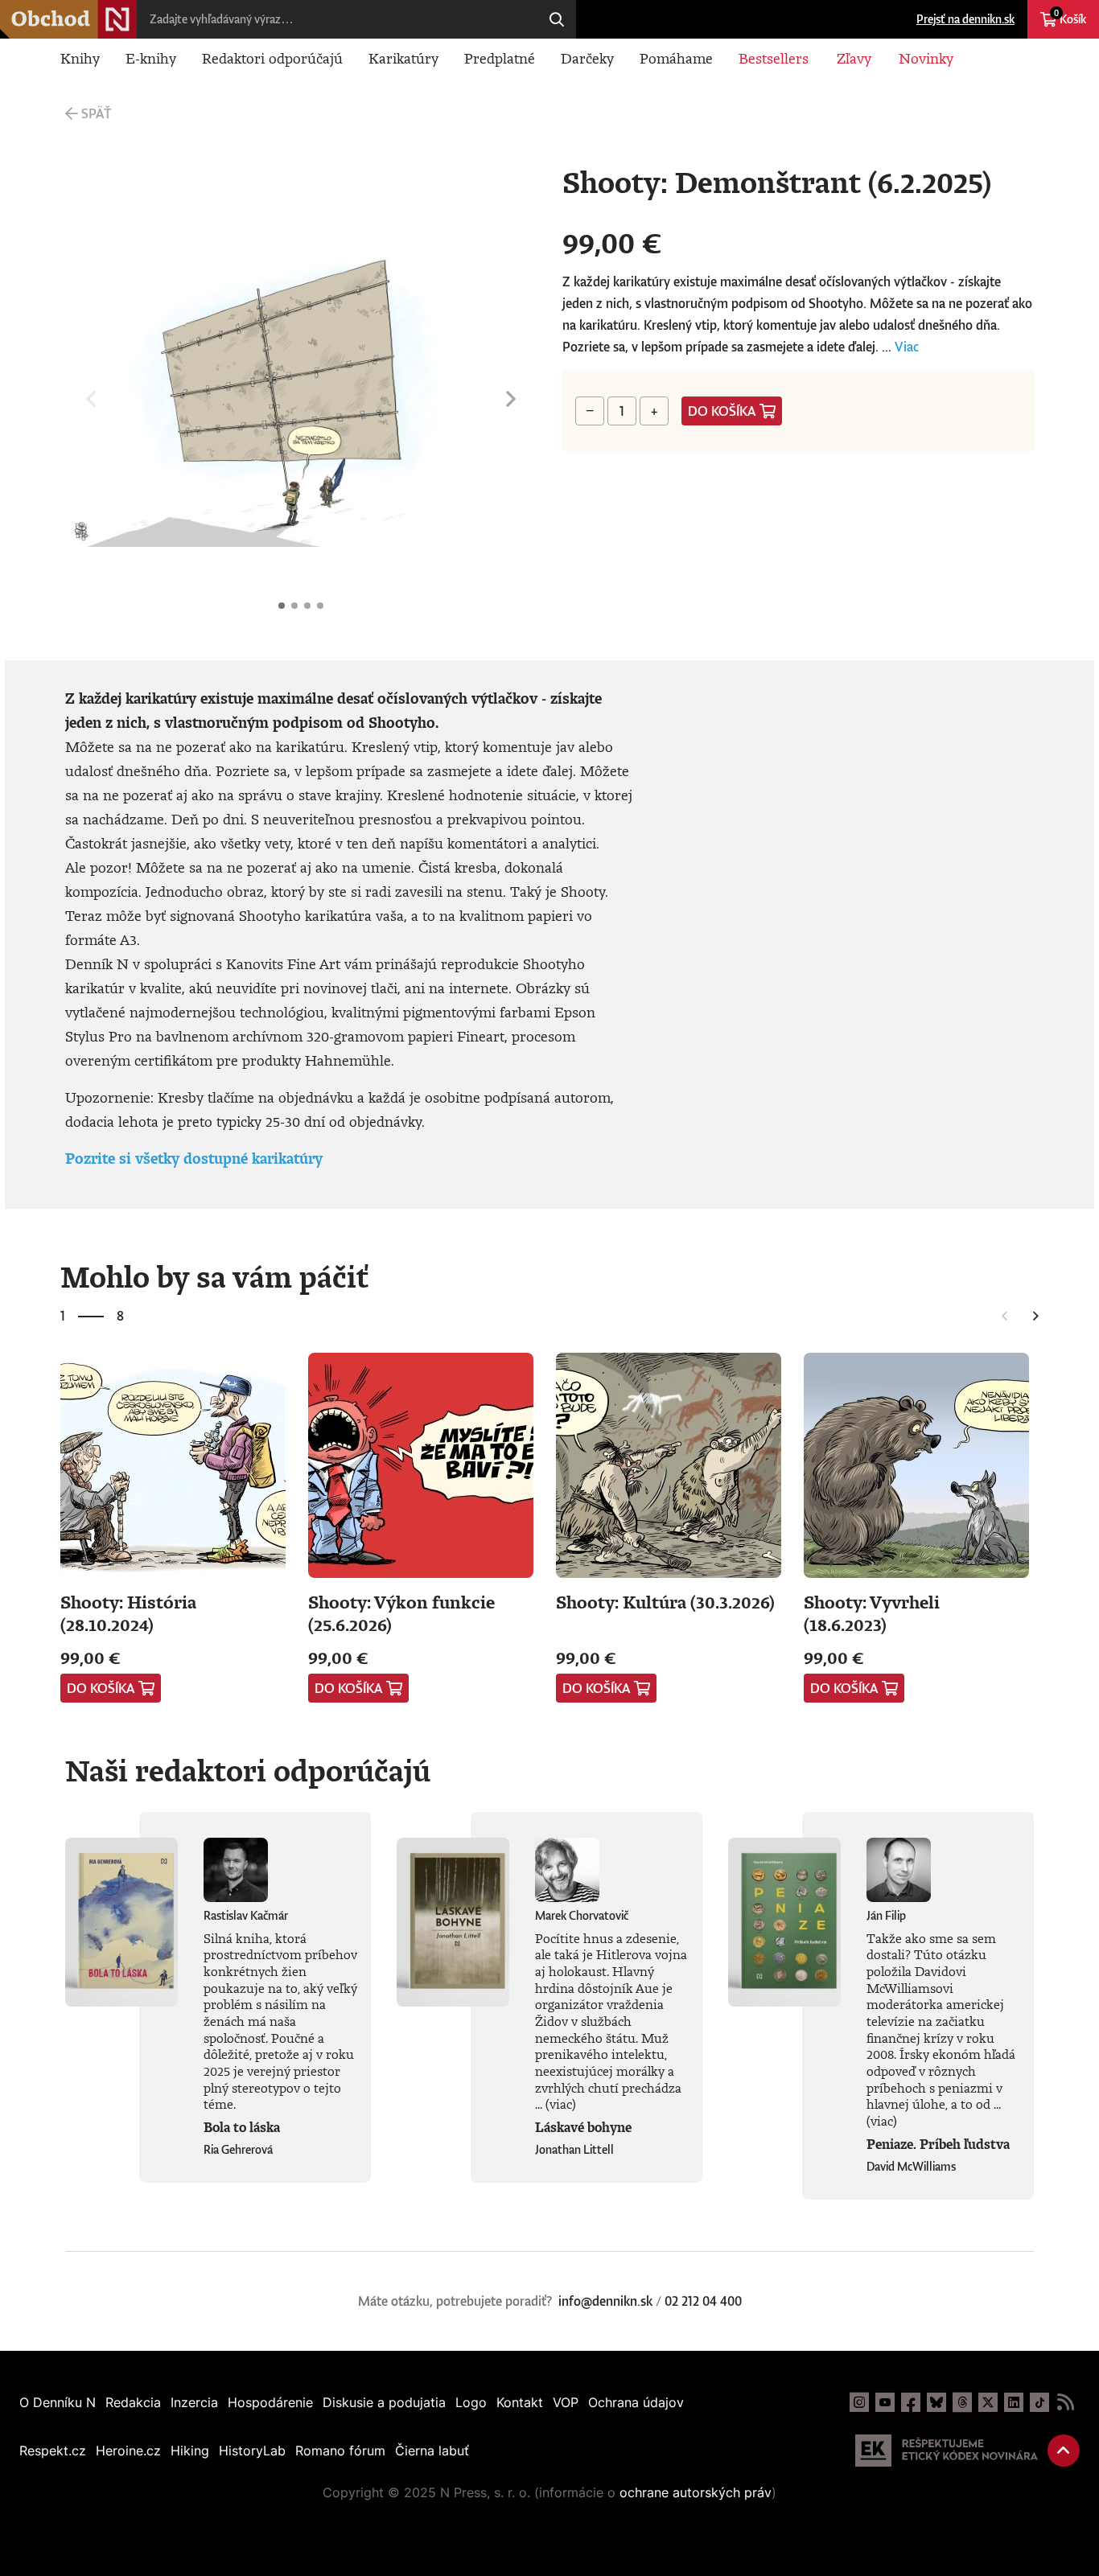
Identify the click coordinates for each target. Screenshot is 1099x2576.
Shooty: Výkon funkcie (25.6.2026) (401, 1613)
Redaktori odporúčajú (272, 58)
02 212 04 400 (703, 2301)
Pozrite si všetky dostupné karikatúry (194, 1158)
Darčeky (587, 58)
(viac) (561, 2104)
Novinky (926, 58)
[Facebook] (911, 2402)
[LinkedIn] (1014, 2402)
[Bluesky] (936, 2402)
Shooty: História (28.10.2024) (128, 1613)
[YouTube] (885, 2402)
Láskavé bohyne (583, 2127)
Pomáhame (676, 58)
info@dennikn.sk (605, 2301)
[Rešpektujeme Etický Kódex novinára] (947, 2451)
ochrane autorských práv (696, 2492)
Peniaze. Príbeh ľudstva (938, 2144)
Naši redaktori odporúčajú (248, 1770)
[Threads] (962, 2402)
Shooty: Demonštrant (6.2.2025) (282, 606)
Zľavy (854, 58)
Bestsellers (774, 58)
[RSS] (1065, 2402)
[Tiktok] (1039, 2402)
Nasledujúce (511, 399)
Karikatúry (403, 58)
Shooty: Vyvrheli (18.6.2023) (872, 1613)
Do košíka (722, 411)
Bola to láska (242, 2127)
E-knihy (151, 58)
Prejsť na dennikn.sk (965, 19)
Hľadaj (557, 19)
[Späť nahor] (1064, 2451)
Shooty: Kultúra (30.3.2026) (665, 1602)
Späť (96, 113)
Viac (907, 347)
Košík (1070, 17)
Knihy (80, 58)
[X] (988, 2402)
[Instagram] (859, 2402)
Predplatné (500, 58)
